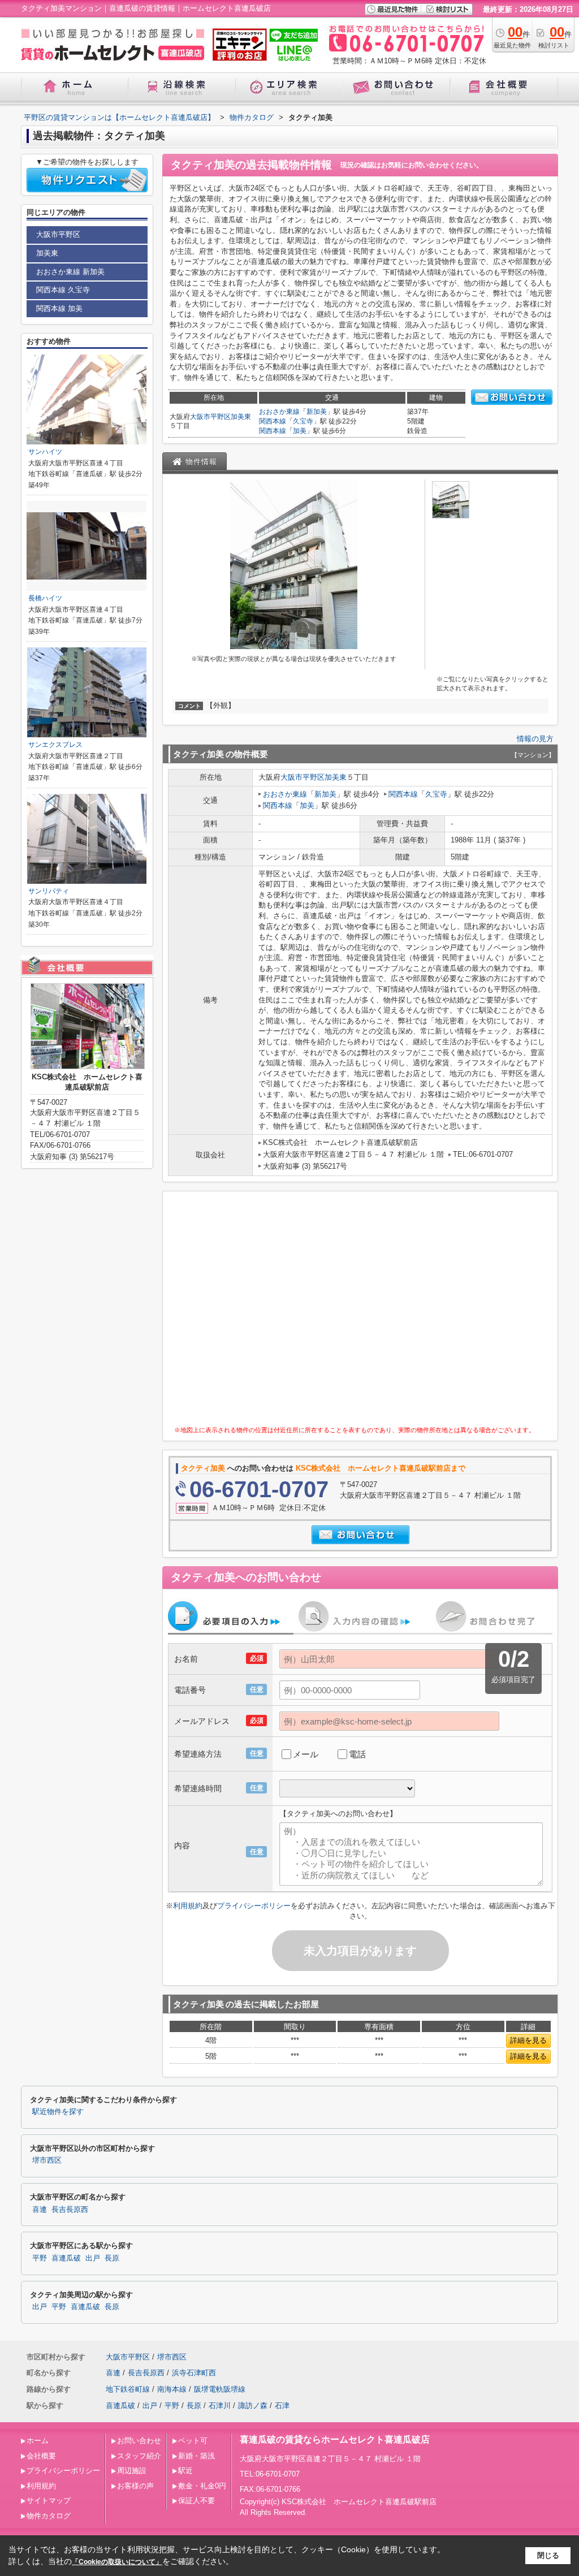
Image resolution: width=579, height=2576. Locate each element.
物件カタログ (49, 2516)
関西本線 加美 (59, 308)
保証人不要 (196, 2501)
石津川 (220, 2406)
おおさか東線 (279, 412)
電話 (357, 1754)
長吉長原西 (70, 2210)
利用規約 (188, 1906)
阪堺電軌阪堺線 (220, 2389)
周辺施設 (132, 2471)
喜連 (40, 2210)
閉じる (548, 2555)
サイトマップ (49, 2501)
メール (306, 1754)
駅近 (185, 2471)
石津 (282, 2406)
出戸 (93, 2258)
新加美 (317, 412)
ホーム (38, 2441)
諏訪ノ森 (253, 2406)
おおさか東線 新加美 (70, 272)
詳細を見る (528, 2040)
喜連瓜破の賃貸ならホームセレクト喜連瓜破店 (335, 2439)
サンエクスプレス (55, 745)
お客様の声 (135, 2486)
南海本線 (172, 2389)
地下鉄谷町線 (128, 2389)
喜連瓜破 (66, 2258)
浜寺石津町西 (194, 2373)
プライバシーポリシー (254, 1906)
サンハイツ (45, 452)
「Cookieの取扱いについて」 (117, 2562)
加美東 (241, 417)
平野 (40, 2258)
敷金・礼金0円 (202, 2486)
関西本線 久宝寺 (63, 290)
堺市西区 (47, 2160)
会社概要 (41, 2456)
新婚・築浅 (196, 2456)
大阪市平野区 (210, 417)
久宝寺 (303, 421)
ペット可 (193, 2441)
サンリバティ (49, 891)
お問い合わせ (139, 2441)
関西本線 (273, 421)
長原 (112, 2258)
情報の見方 (535, 739)
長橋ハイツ (45, 598)
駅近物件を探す (58, 2112)
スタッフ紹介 (139, 2456)
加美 (300, 431)
